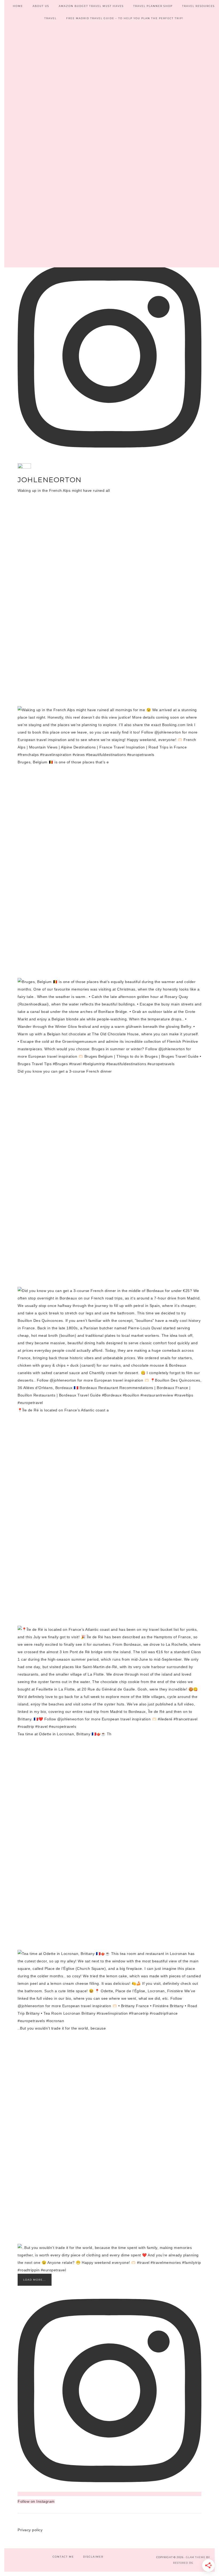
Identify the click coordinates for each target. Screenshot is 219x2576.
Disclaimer (93, 2557)
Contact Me (63, 2557)
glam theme (196, 2557)
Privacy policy (30, 2530)
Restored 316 (183, 2563)
